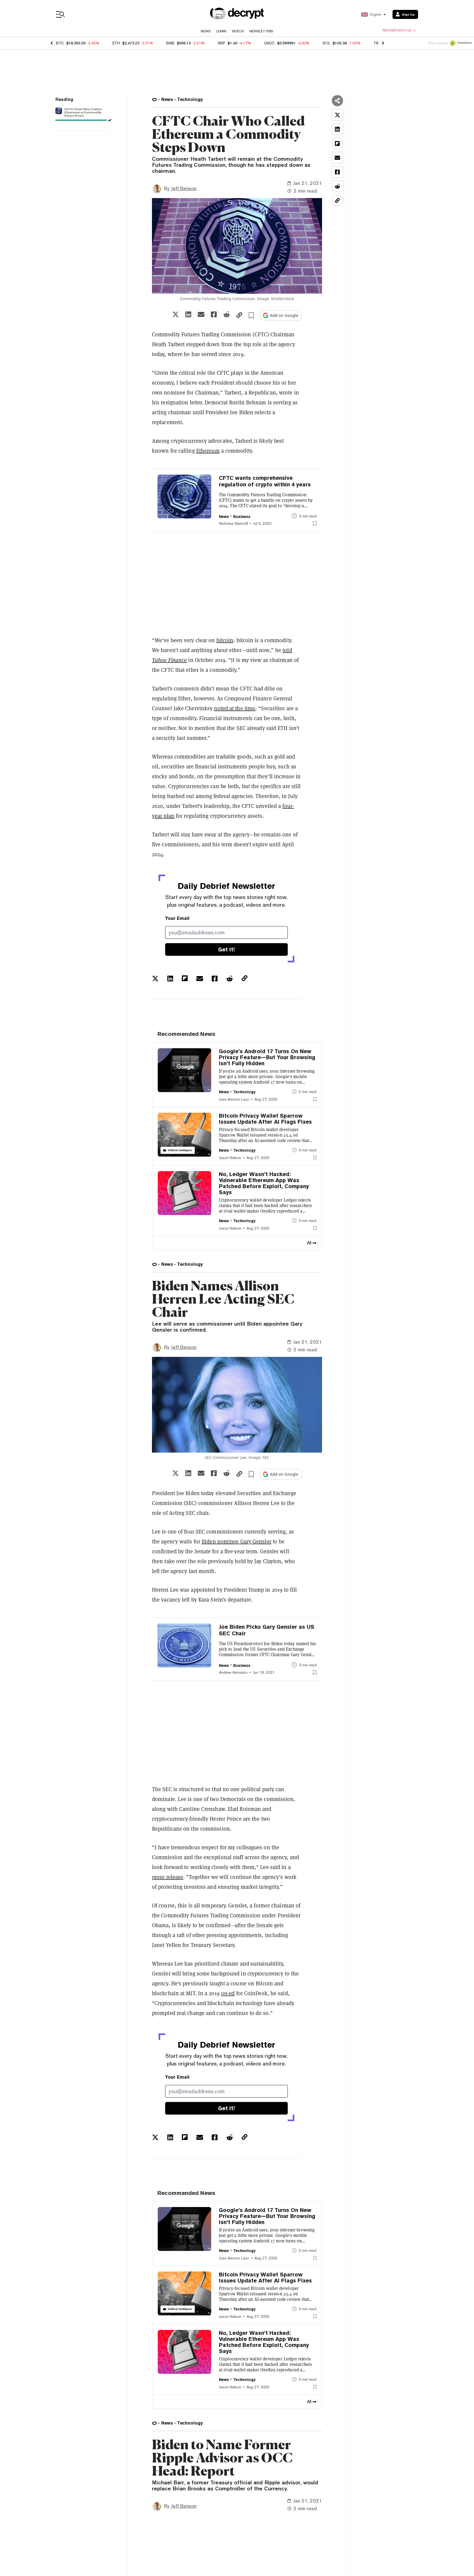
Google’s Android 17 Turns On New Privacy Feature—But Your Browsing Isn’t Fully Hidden (267, 1057)
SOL (326, 43)
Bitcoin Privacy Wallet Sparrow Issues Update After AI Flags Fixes (265, 1119)
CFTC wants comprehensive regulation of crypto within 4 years (265, 481)
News (206, 31)
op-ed (228, 1993)
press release (168, 1877)
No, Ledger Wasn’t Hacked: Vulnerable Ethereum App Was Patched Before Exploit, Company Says (264, 1183)
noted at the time (235, 708)
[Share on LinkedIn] (188, 314)
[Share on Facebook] (214, 314)
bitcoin (225, 640)
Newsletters (261, 31)
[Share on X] (176, 314)
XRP (222, 43)
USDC (270, 43)
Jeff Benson (184, 188)
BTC (60, 43)
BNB (170, 43)
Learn (221, 31)
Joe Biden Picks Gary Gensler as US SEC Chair (267, 1630)
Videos (238, 31)
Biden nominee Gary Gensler (236, 1541)
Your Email (177, 918)
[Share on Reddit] (227, 314)
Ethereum (208, 451)
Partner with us (397, 30)
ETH (116, 43)
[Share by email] (201, 314)
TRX (377, 43)
